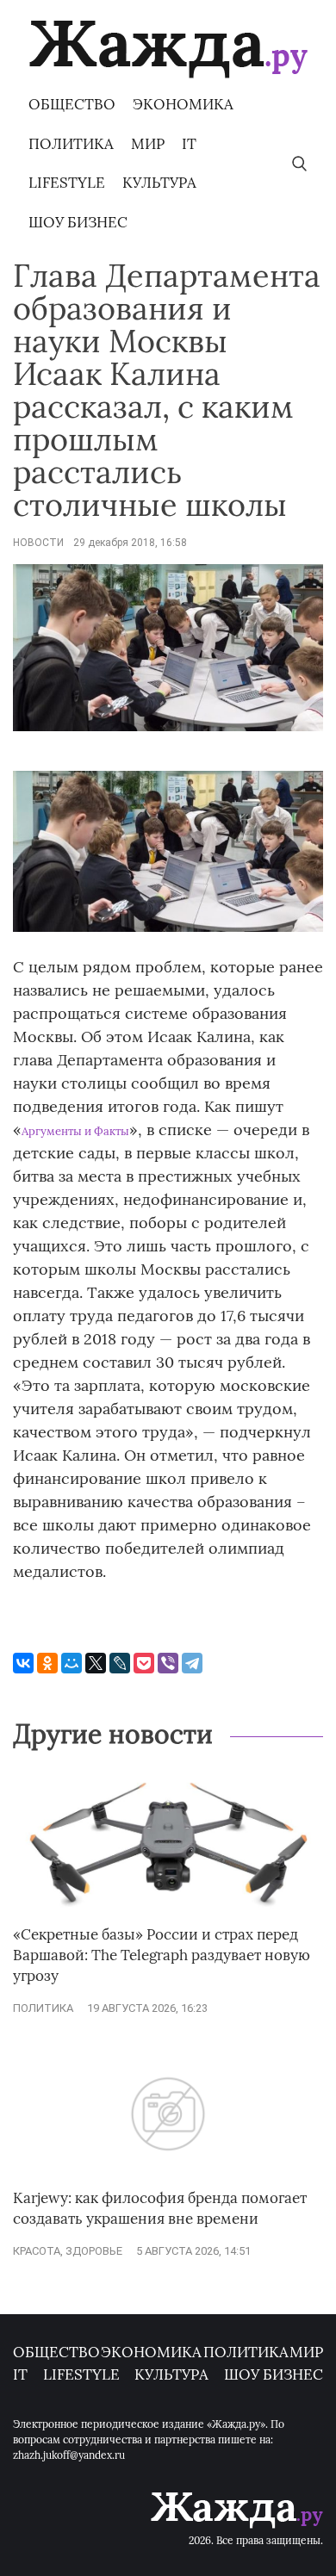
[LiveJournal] (120, 1663)
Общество (72, 104)
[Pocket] (144, 1663)
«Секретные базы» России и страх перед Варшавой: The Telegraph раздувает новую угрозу (162, 1955)
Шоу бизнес (78, 222)
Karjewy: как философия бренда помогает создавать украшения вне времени (160, 2208)
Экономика (183, 104)
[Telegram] (192, 1663)
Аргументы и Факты (75, 1131)
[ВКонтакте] (23, 1663)
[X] (96, 1663)
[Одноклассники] (47, 1663)
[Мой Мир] (72, 1663)
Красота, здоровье (68, 2251)
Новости (38, 543)
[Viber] (168, 1663)
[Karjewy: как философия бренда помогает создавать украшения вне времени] (168, 2180)
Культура (159, 183)
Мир (148, 144)
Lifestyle (67, 183)
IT (189, 144)
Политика (71, 144)
